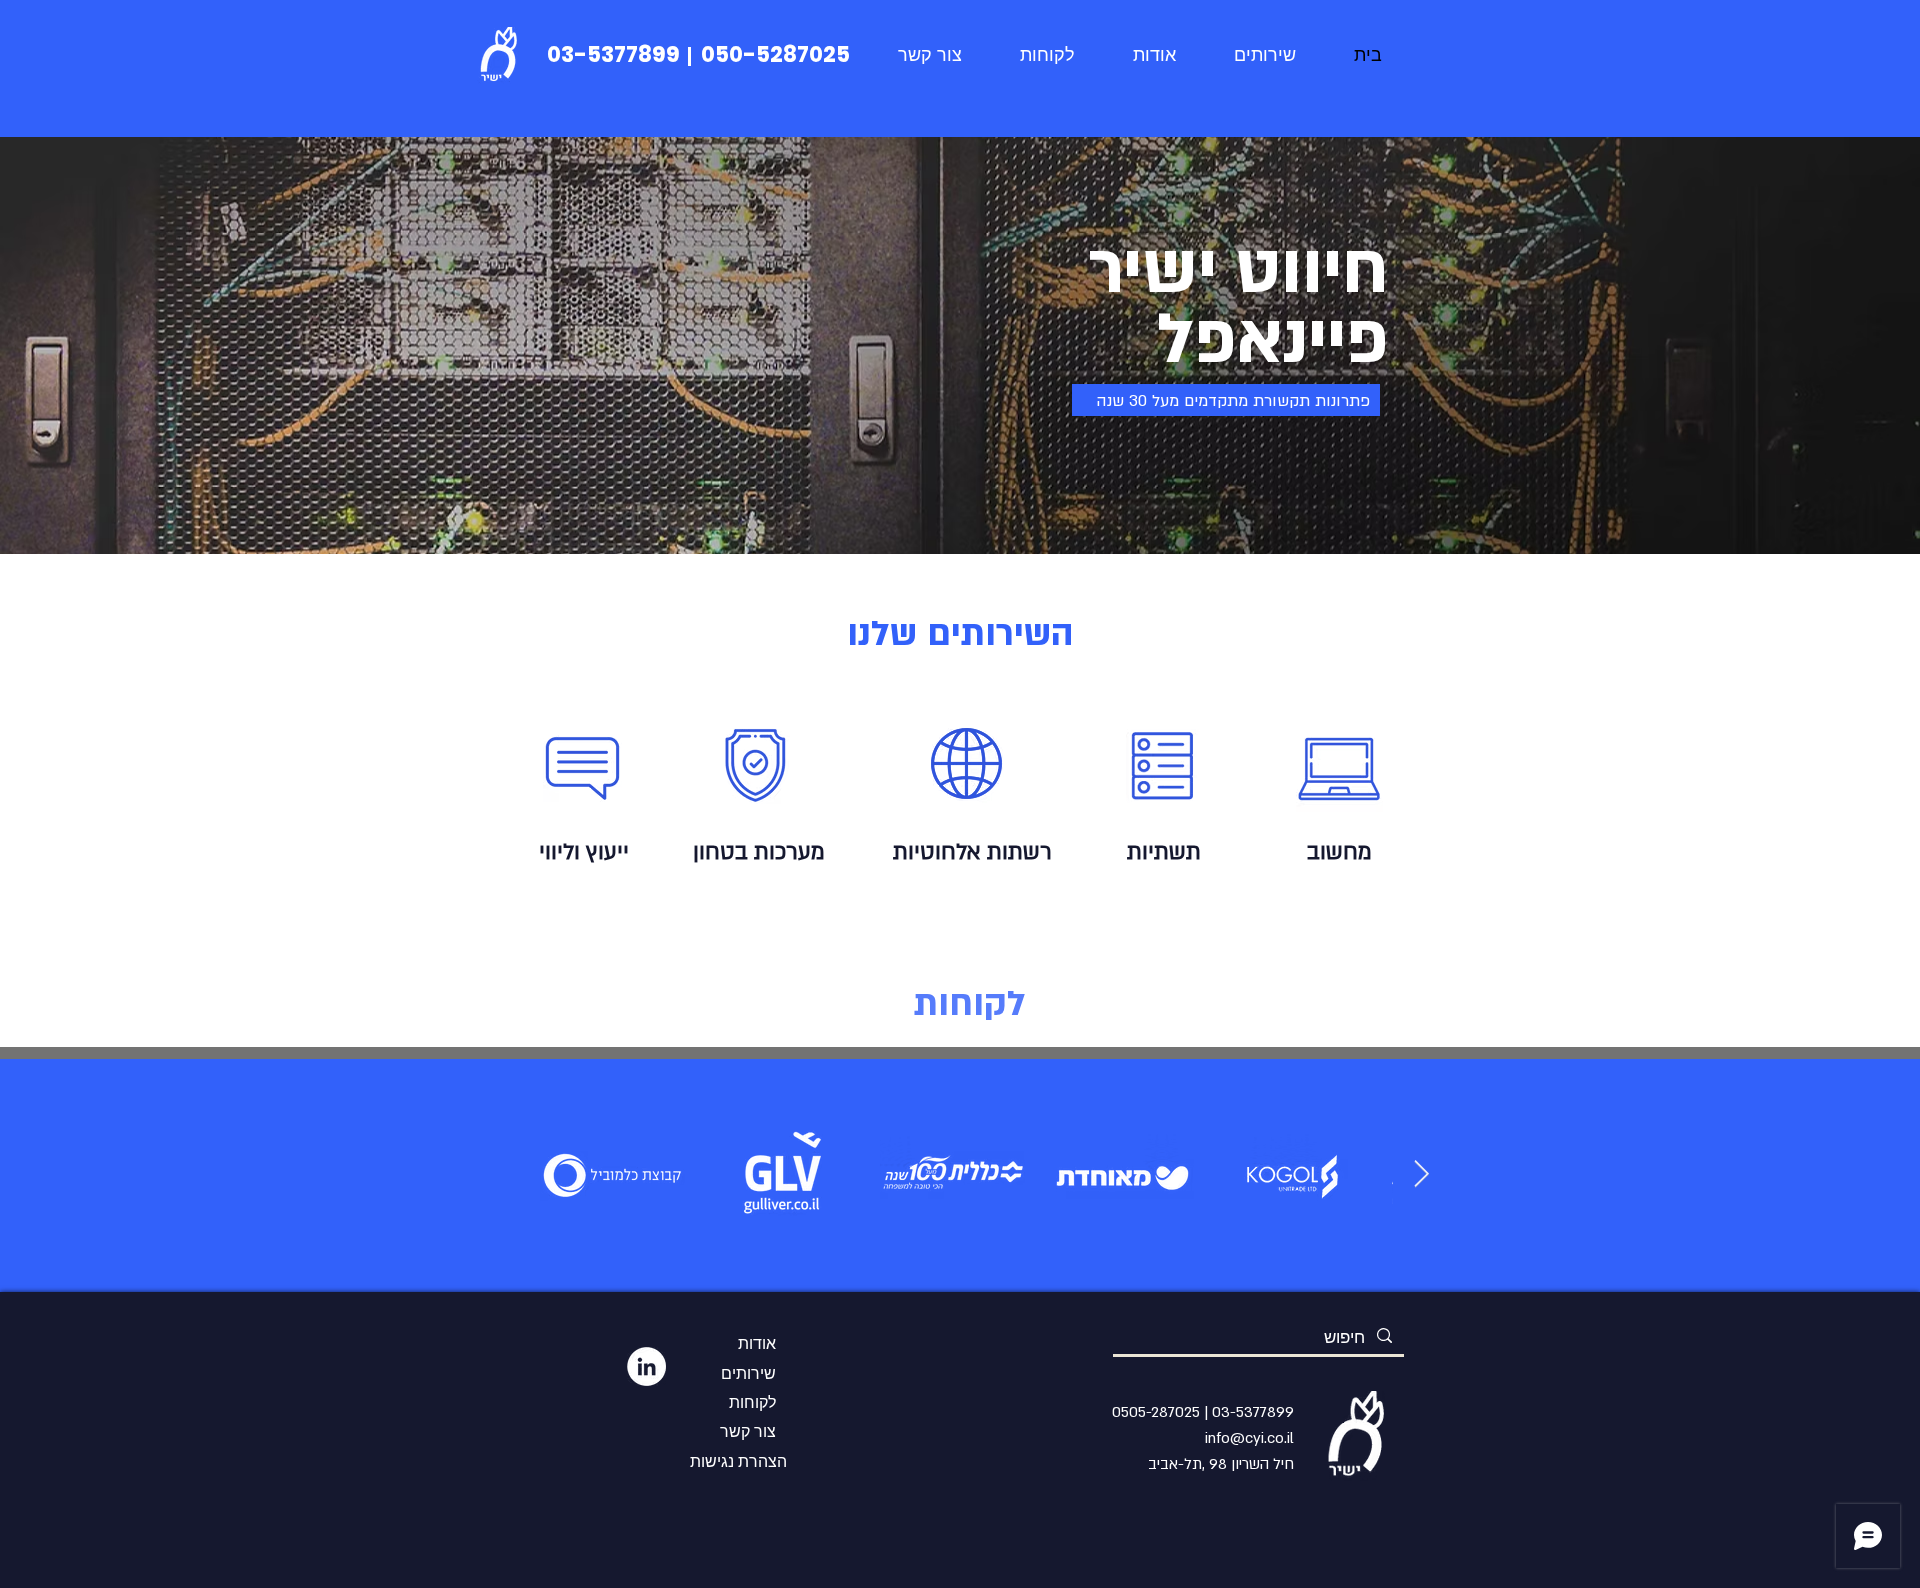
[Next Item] (1421, 1174)
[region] (582, 764)
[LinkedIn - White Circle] (646, 1366)
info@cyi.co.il (1249, 1438)
